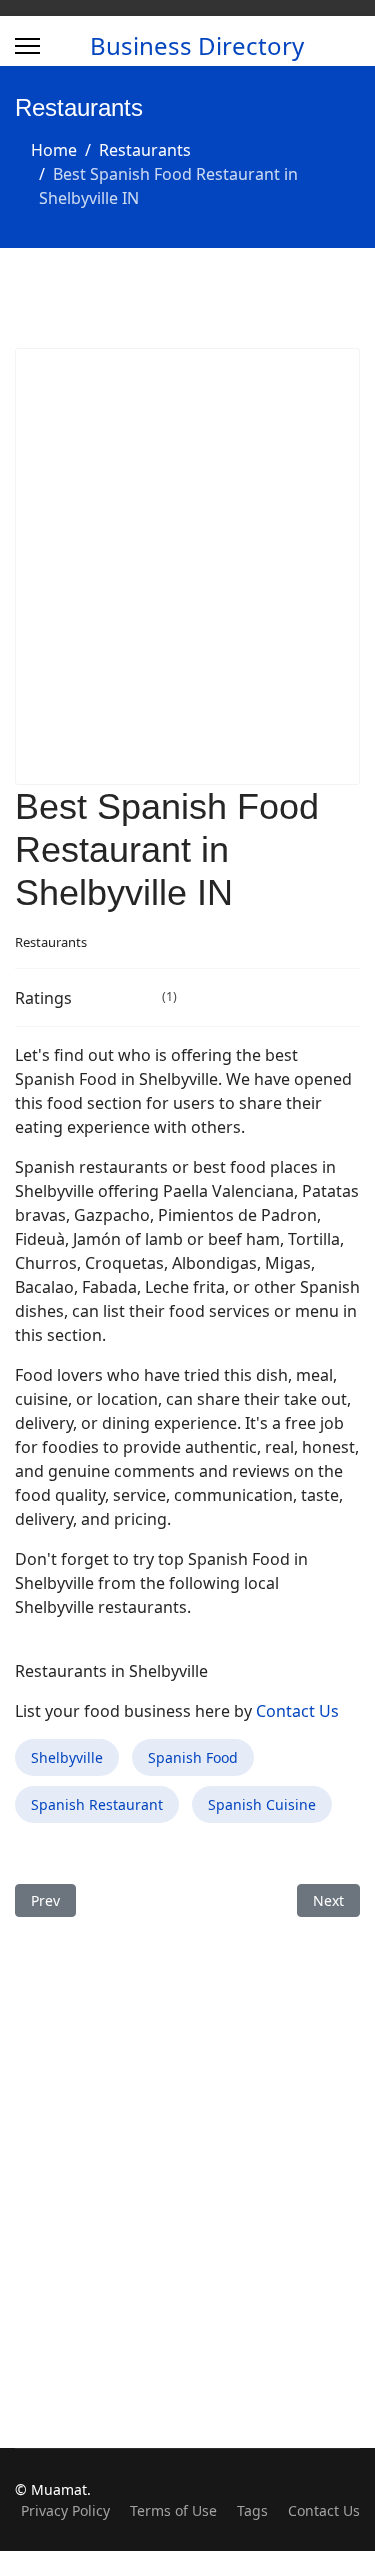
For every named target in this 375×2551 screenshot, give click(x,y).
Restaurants (51, 942)
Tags (252, 2510)
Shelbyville (67, 1757)
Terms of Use (173, 2510)
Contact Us (297, 1711)
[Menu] (27, 46)
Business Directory (197, 46)
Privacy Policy (65, 2510)
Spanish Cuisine (262, 1804)
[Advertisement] (187, 566)
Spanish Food (193, 1757)
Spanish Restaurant (97, 1804)
